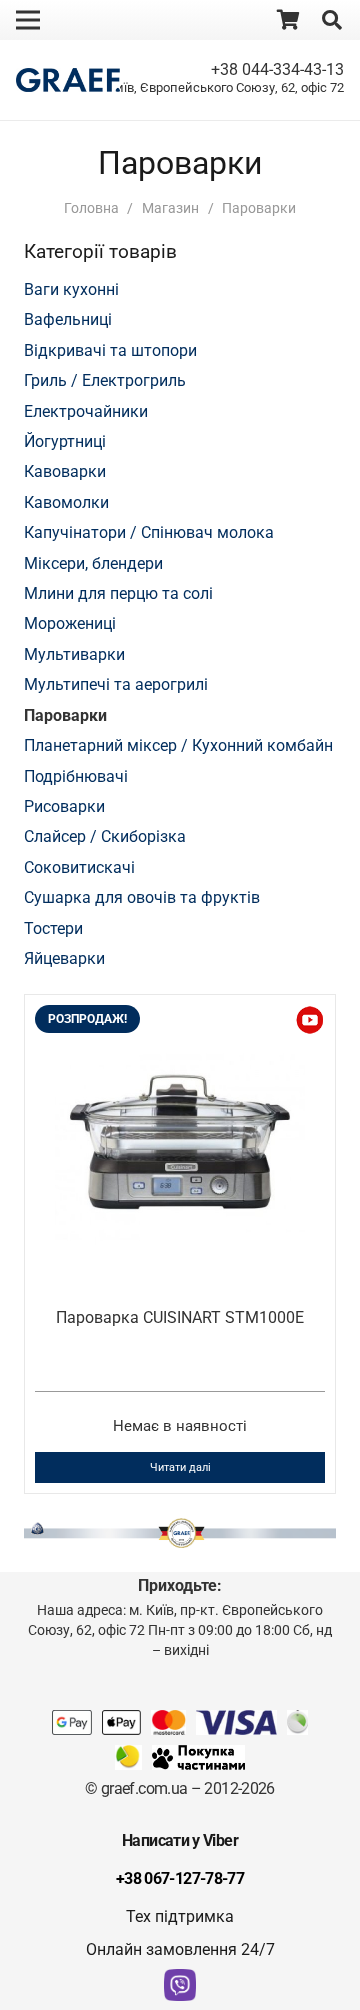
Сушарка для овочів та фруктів (142, 897)
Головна (91, 208)
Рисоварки (64, 806)
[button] (332, 20)
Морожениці (70, 623)
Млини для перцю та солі (118, 593)
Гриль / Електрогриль (105, 380)
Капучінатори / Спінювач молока (149, 532)
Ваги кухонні (71, 289)
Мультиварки (74, 654)
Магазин (170, 208)
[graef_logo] (68, 80)
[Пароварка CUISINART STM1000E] (180, 1038)
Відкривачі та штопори (110, 350)
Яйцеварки (64, 958)
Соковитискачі (79, 867)
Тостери (53, 928)
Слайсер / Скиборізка (105, 836)
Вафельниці (68, 319)
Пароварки (65, 715)
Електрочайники (86, 411)
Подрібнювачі (76, 776)
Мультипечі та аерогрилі (116, 684)
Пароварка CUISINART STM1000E (180, 1317)
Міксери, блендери (93, 563)
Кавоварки (65, 471)
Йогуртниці (65, 441)
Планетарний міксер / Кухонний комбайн (178, 745)
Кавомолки (66, 502)
